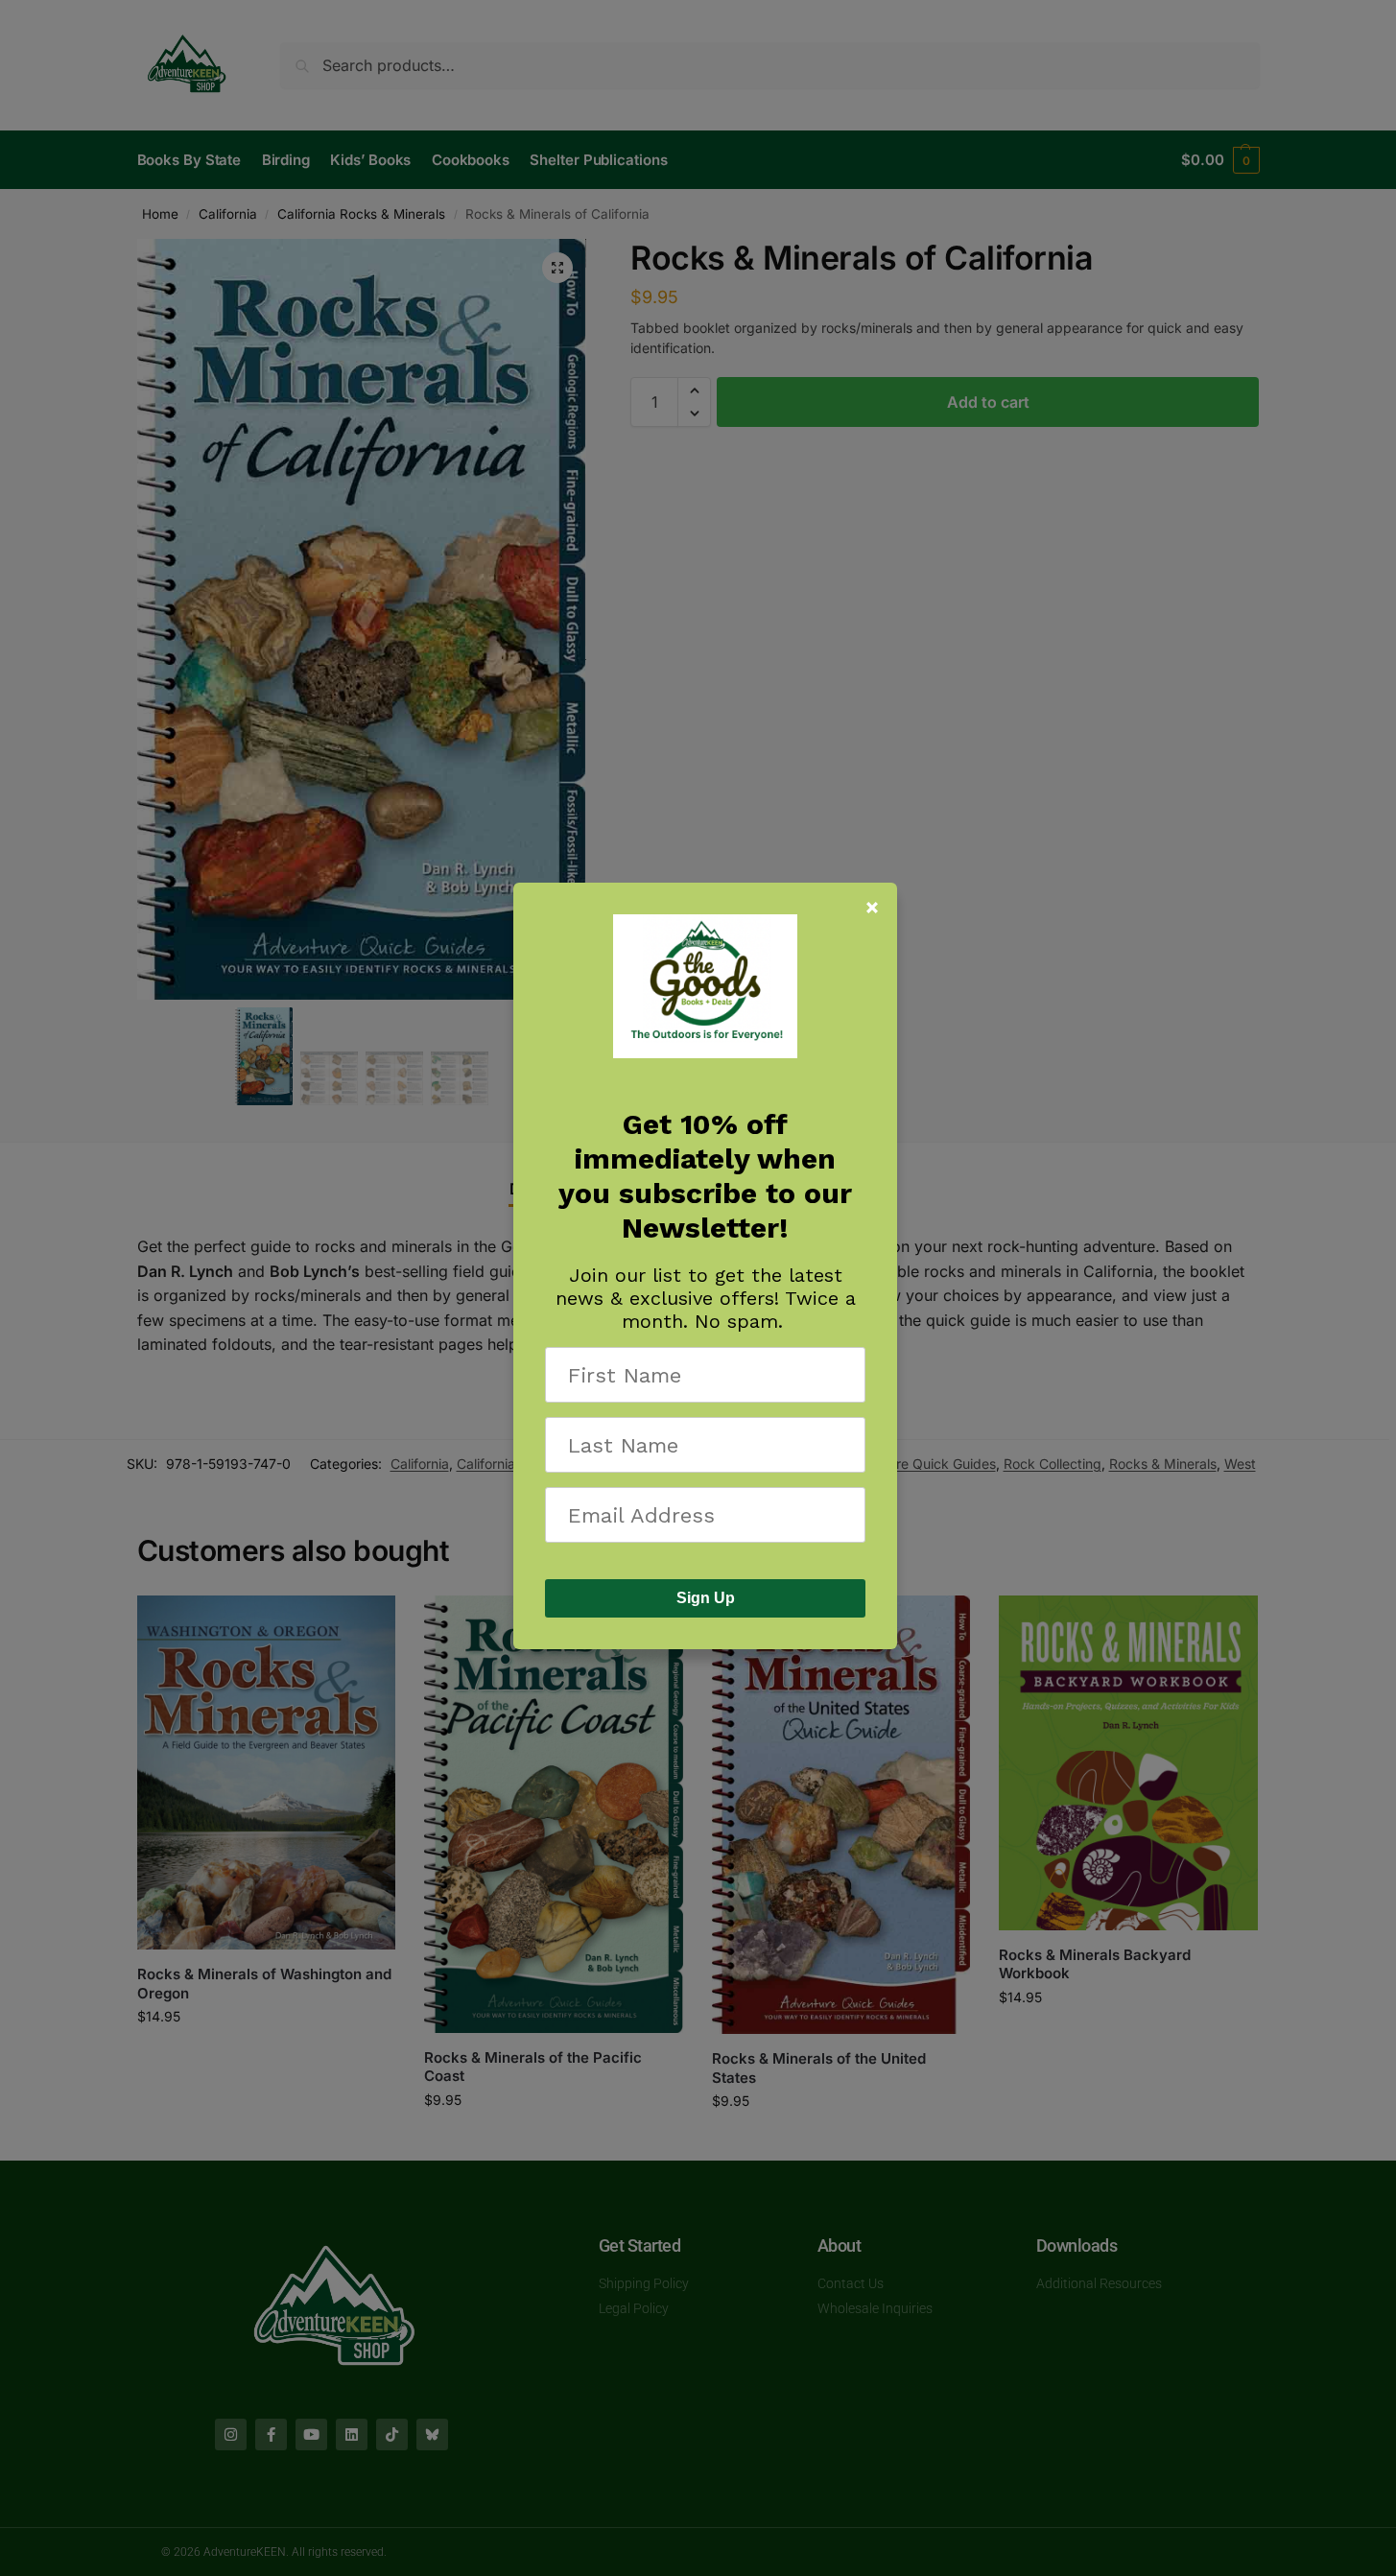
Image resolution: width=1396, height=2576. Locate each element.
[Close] (872, 908)
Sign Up (706, 1598)
